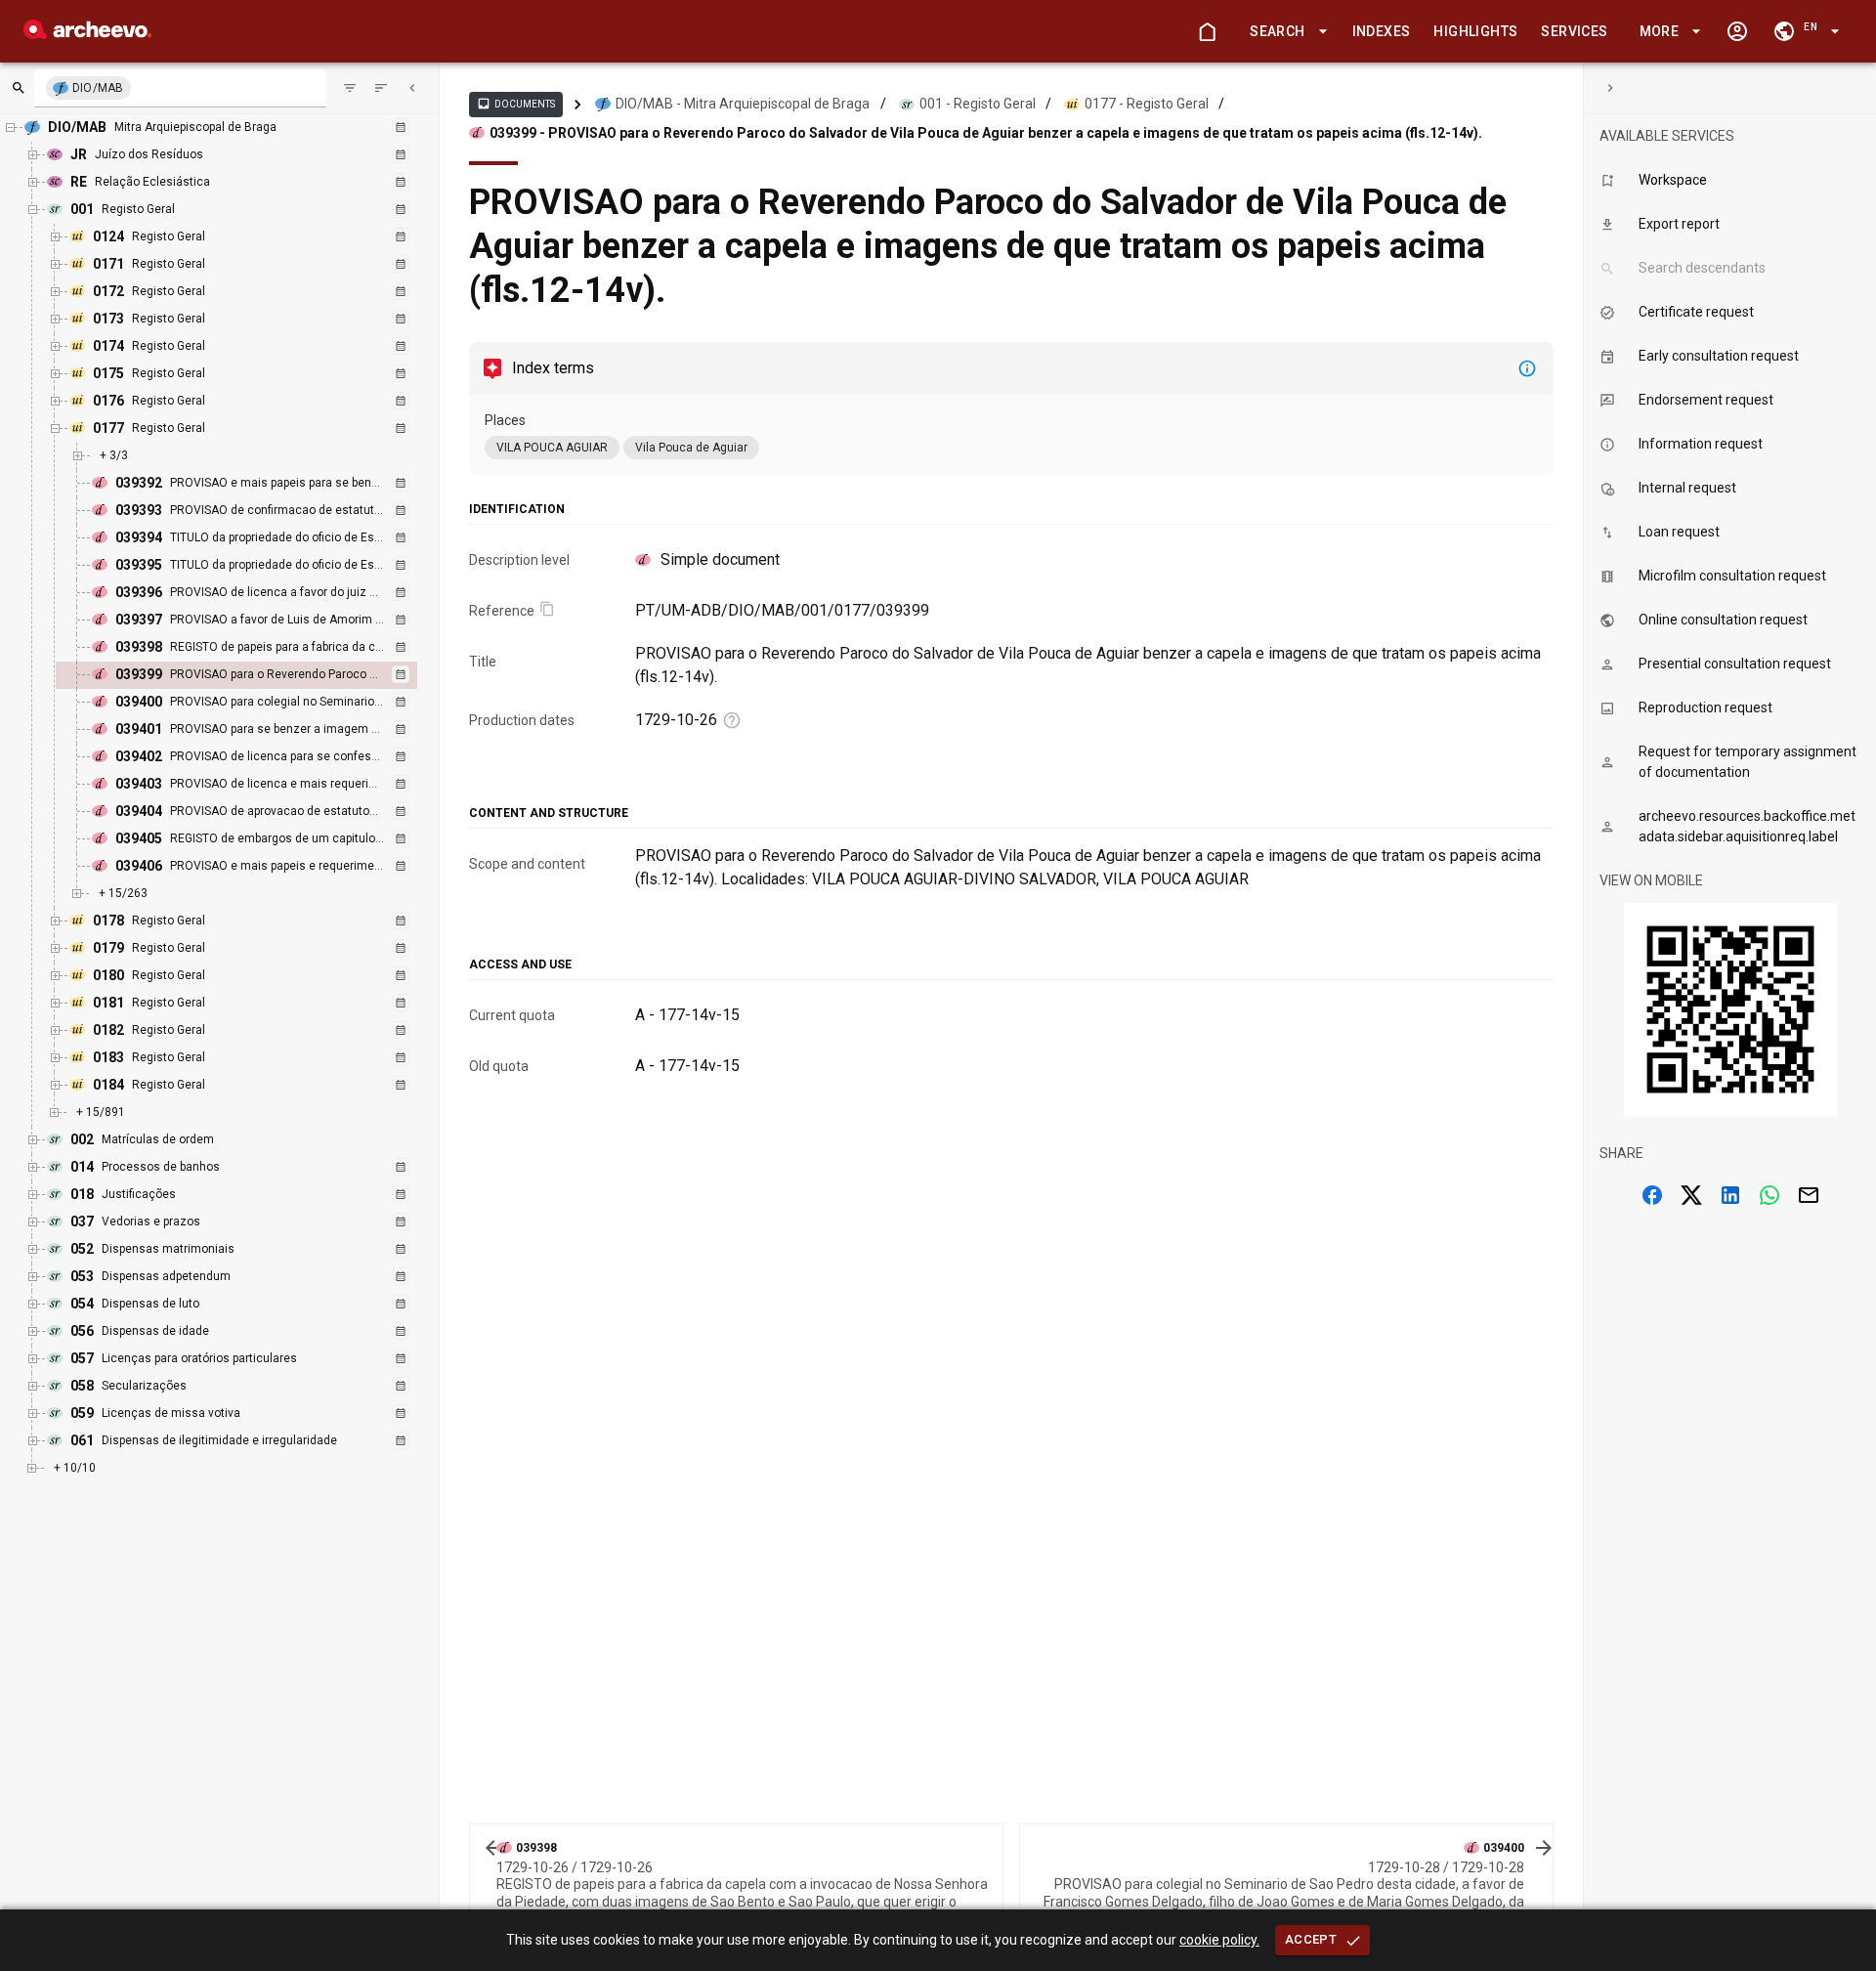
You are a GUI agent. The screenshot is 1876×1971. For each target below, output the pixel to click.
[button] (1285, 32)
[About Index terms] (1527, 368)
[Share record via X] (1691, 1195)
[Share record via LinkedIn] (1730, 1195)
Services (1574, 31)
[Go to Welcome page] (1207, 31)
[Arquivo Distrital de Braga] (87, 34)
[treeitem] (257, 675)
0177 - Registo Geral (1147, 104)
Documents (516, 104)
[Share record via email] (1809, 1195)
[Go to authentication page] (1737, 31)
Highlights (1475, 31)
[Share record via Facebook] (1652, 1195)
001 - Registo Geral (978, 104)
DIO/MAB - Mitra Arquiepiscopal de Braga (743, 104)
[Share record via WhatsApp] (1769, 1195)
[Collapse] (412, 88)
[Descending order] (381, 88)
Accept (1311, 1939)
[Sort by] (350, 88)
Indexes (1382, 31)
